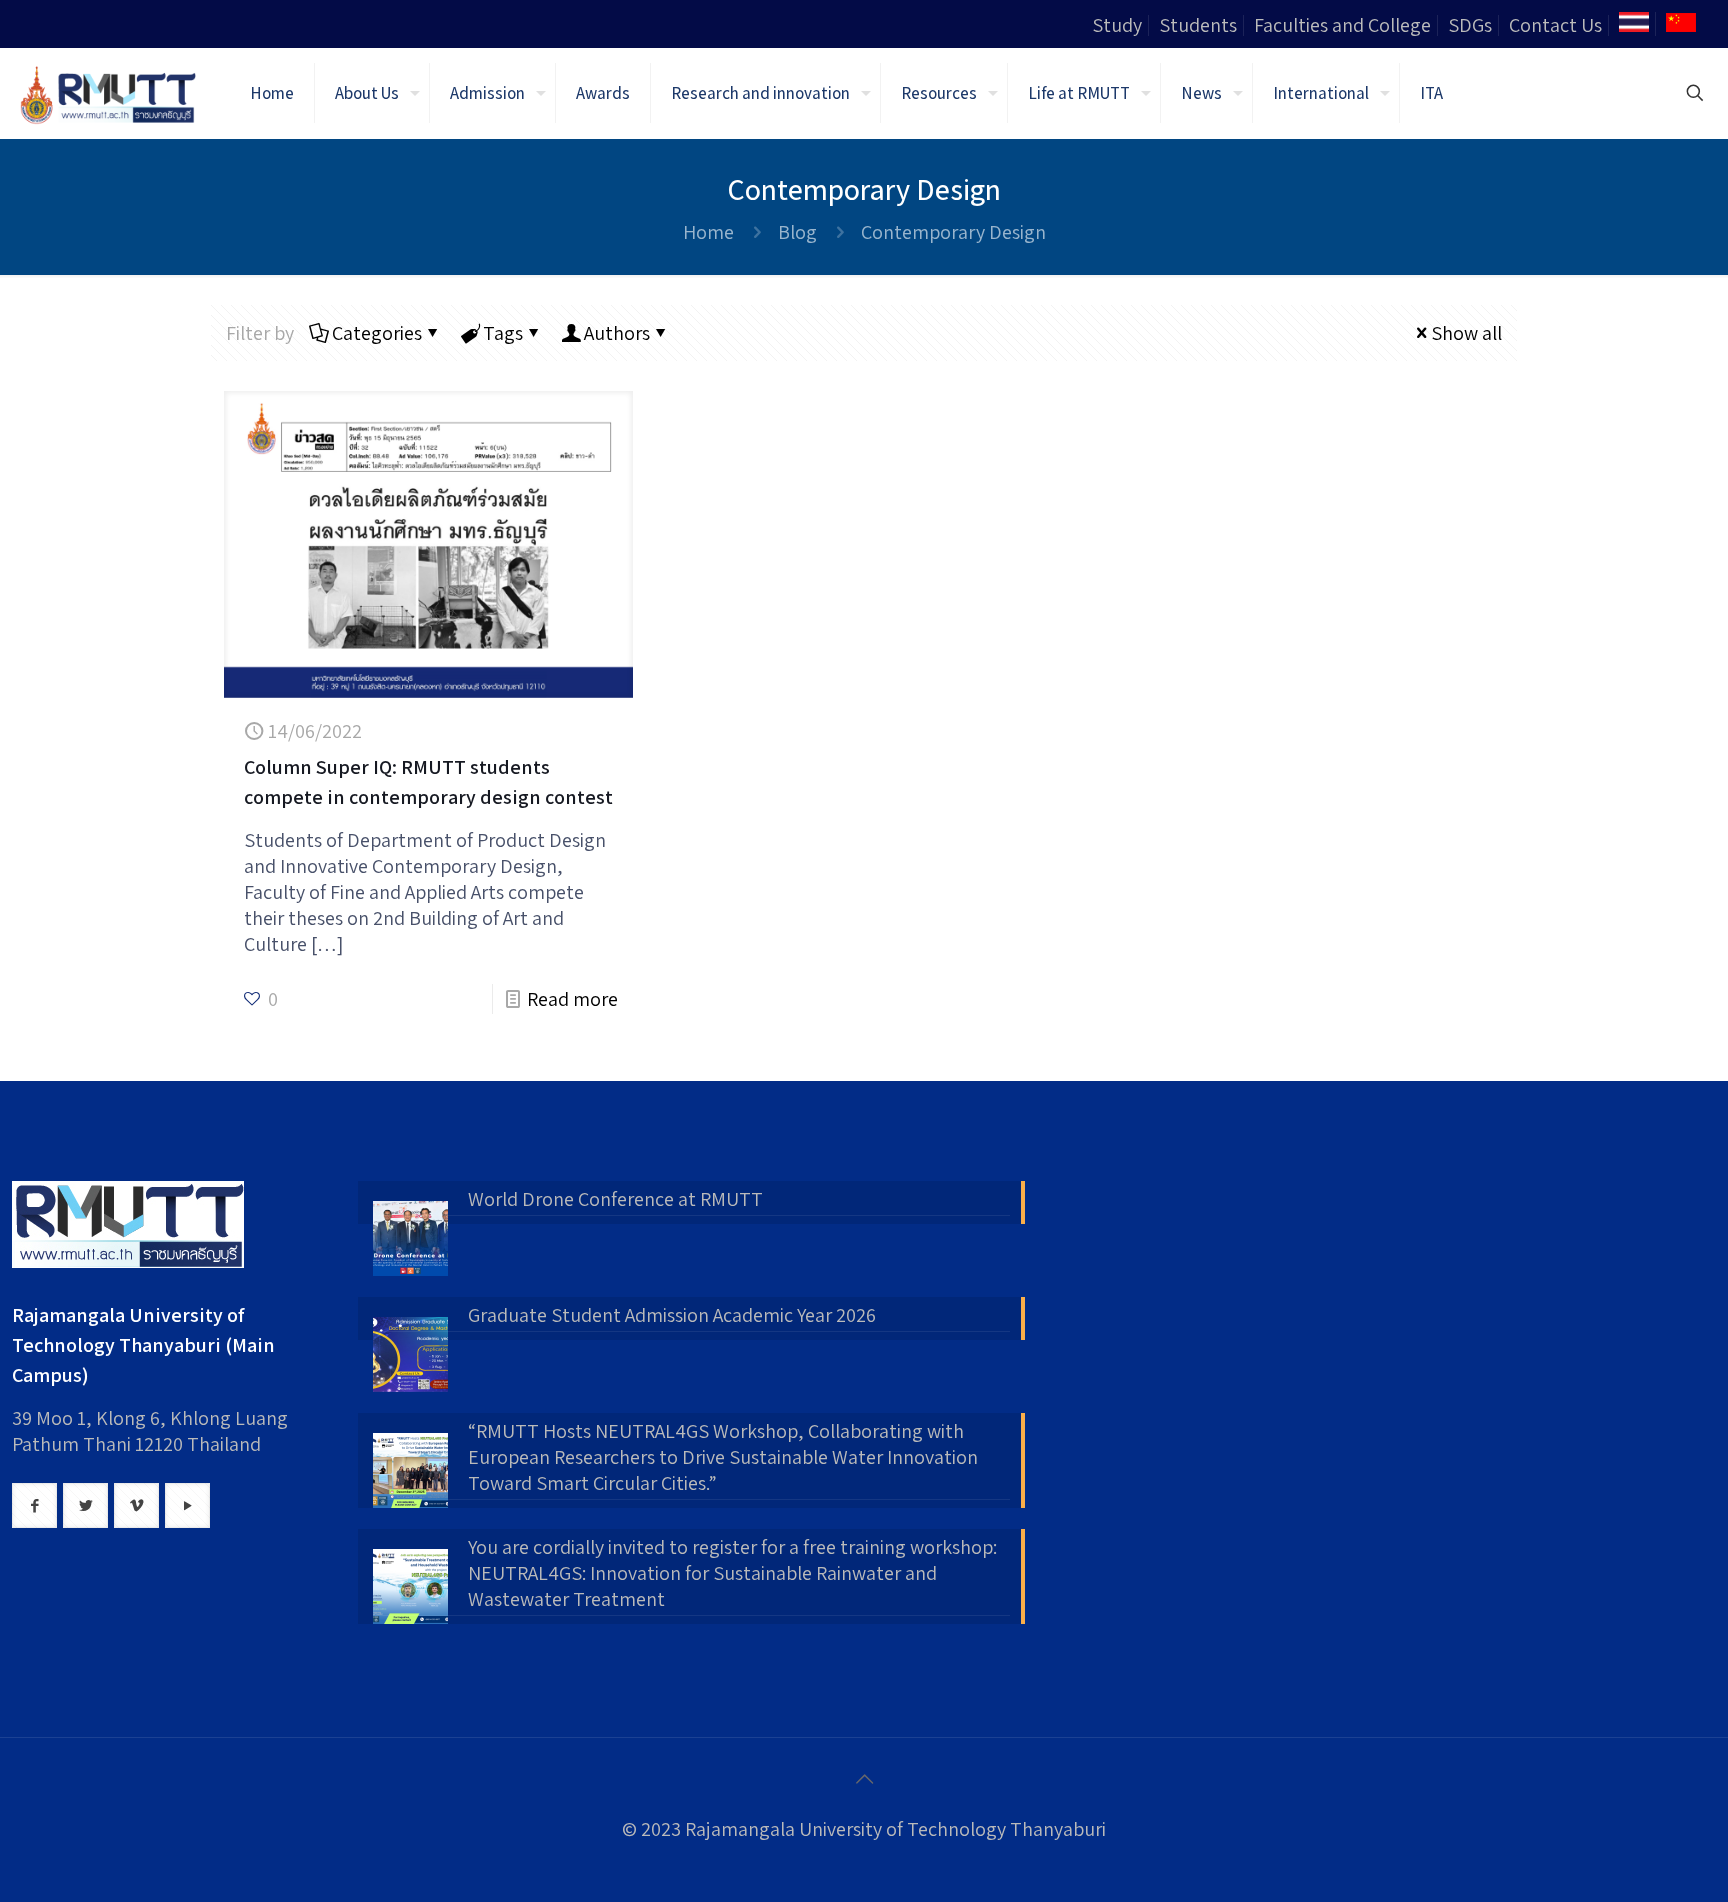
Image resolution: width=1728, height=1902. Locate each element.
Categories (377, 333)
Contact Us (1555, 25)
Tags (503, 333)
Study (1117, 25)
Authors (617, 333)
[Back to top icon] (864, 1779)
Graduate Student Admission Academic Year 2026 (672, 1315)
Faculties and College (1342, 25)
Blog (797, 232)
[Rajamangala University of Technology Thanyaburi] (110, 93)
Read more (572, 999)
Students (1198, 25)
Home (708, 232)
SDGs (1470, 25)
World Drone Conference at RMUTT (615, 1199)
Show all (1466, 333)
